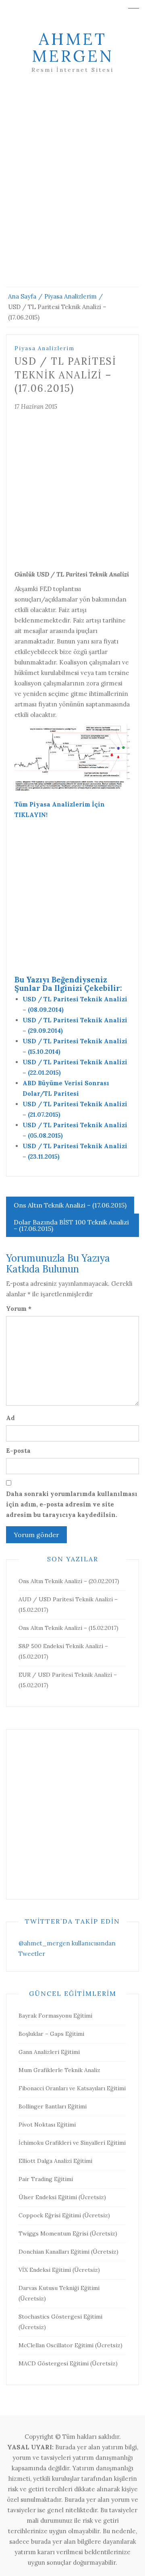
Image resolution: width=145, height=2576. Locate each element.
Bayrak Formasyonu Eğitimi (55, 2016)
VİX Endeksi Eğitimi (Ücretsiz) (59, 2270)
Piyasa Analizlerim (45, 348)
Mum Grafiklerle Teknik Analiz (59, 2070)
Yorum (19, 1309)
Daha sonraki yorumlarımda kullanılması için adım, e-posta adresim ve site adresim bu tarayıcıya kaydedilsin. (72, 1504)
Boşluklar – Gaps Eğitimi (51, 2034)
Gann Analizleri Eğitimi (49, 2052)
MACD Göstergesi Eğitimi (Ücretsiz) (68, 2363)
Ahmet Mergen (73, 47)
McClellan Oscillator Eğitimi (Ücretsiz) (70, 2345)
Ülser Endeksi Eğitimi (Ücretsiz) (62, 2197)
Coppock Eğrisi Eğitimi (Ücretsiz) (64, 2215)
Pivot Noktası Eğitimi (47, 2125)
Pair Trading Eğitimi (46, 2179)
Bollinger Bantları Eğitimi (53, 2106)
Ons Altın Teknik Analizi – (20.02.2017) (69, 1581)
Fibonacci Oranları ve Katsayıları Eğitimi (72, 2088)
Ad (10, 1418)
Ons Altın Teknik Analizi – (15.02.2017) (68, 1628)
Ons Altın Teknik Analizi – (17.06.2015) (70, 1205)
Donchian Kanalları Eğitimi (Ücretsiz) (68, 2252)
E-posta (18, 1451)
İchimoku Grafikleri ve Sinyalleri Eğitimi (72, 2143)
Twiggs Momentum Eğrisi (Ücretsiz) (68, 2233)
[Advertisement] (72, 190)
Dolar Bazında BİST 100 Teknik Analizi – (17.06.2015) (71, 1225)
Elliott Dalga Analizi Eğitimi (55, 2161)
